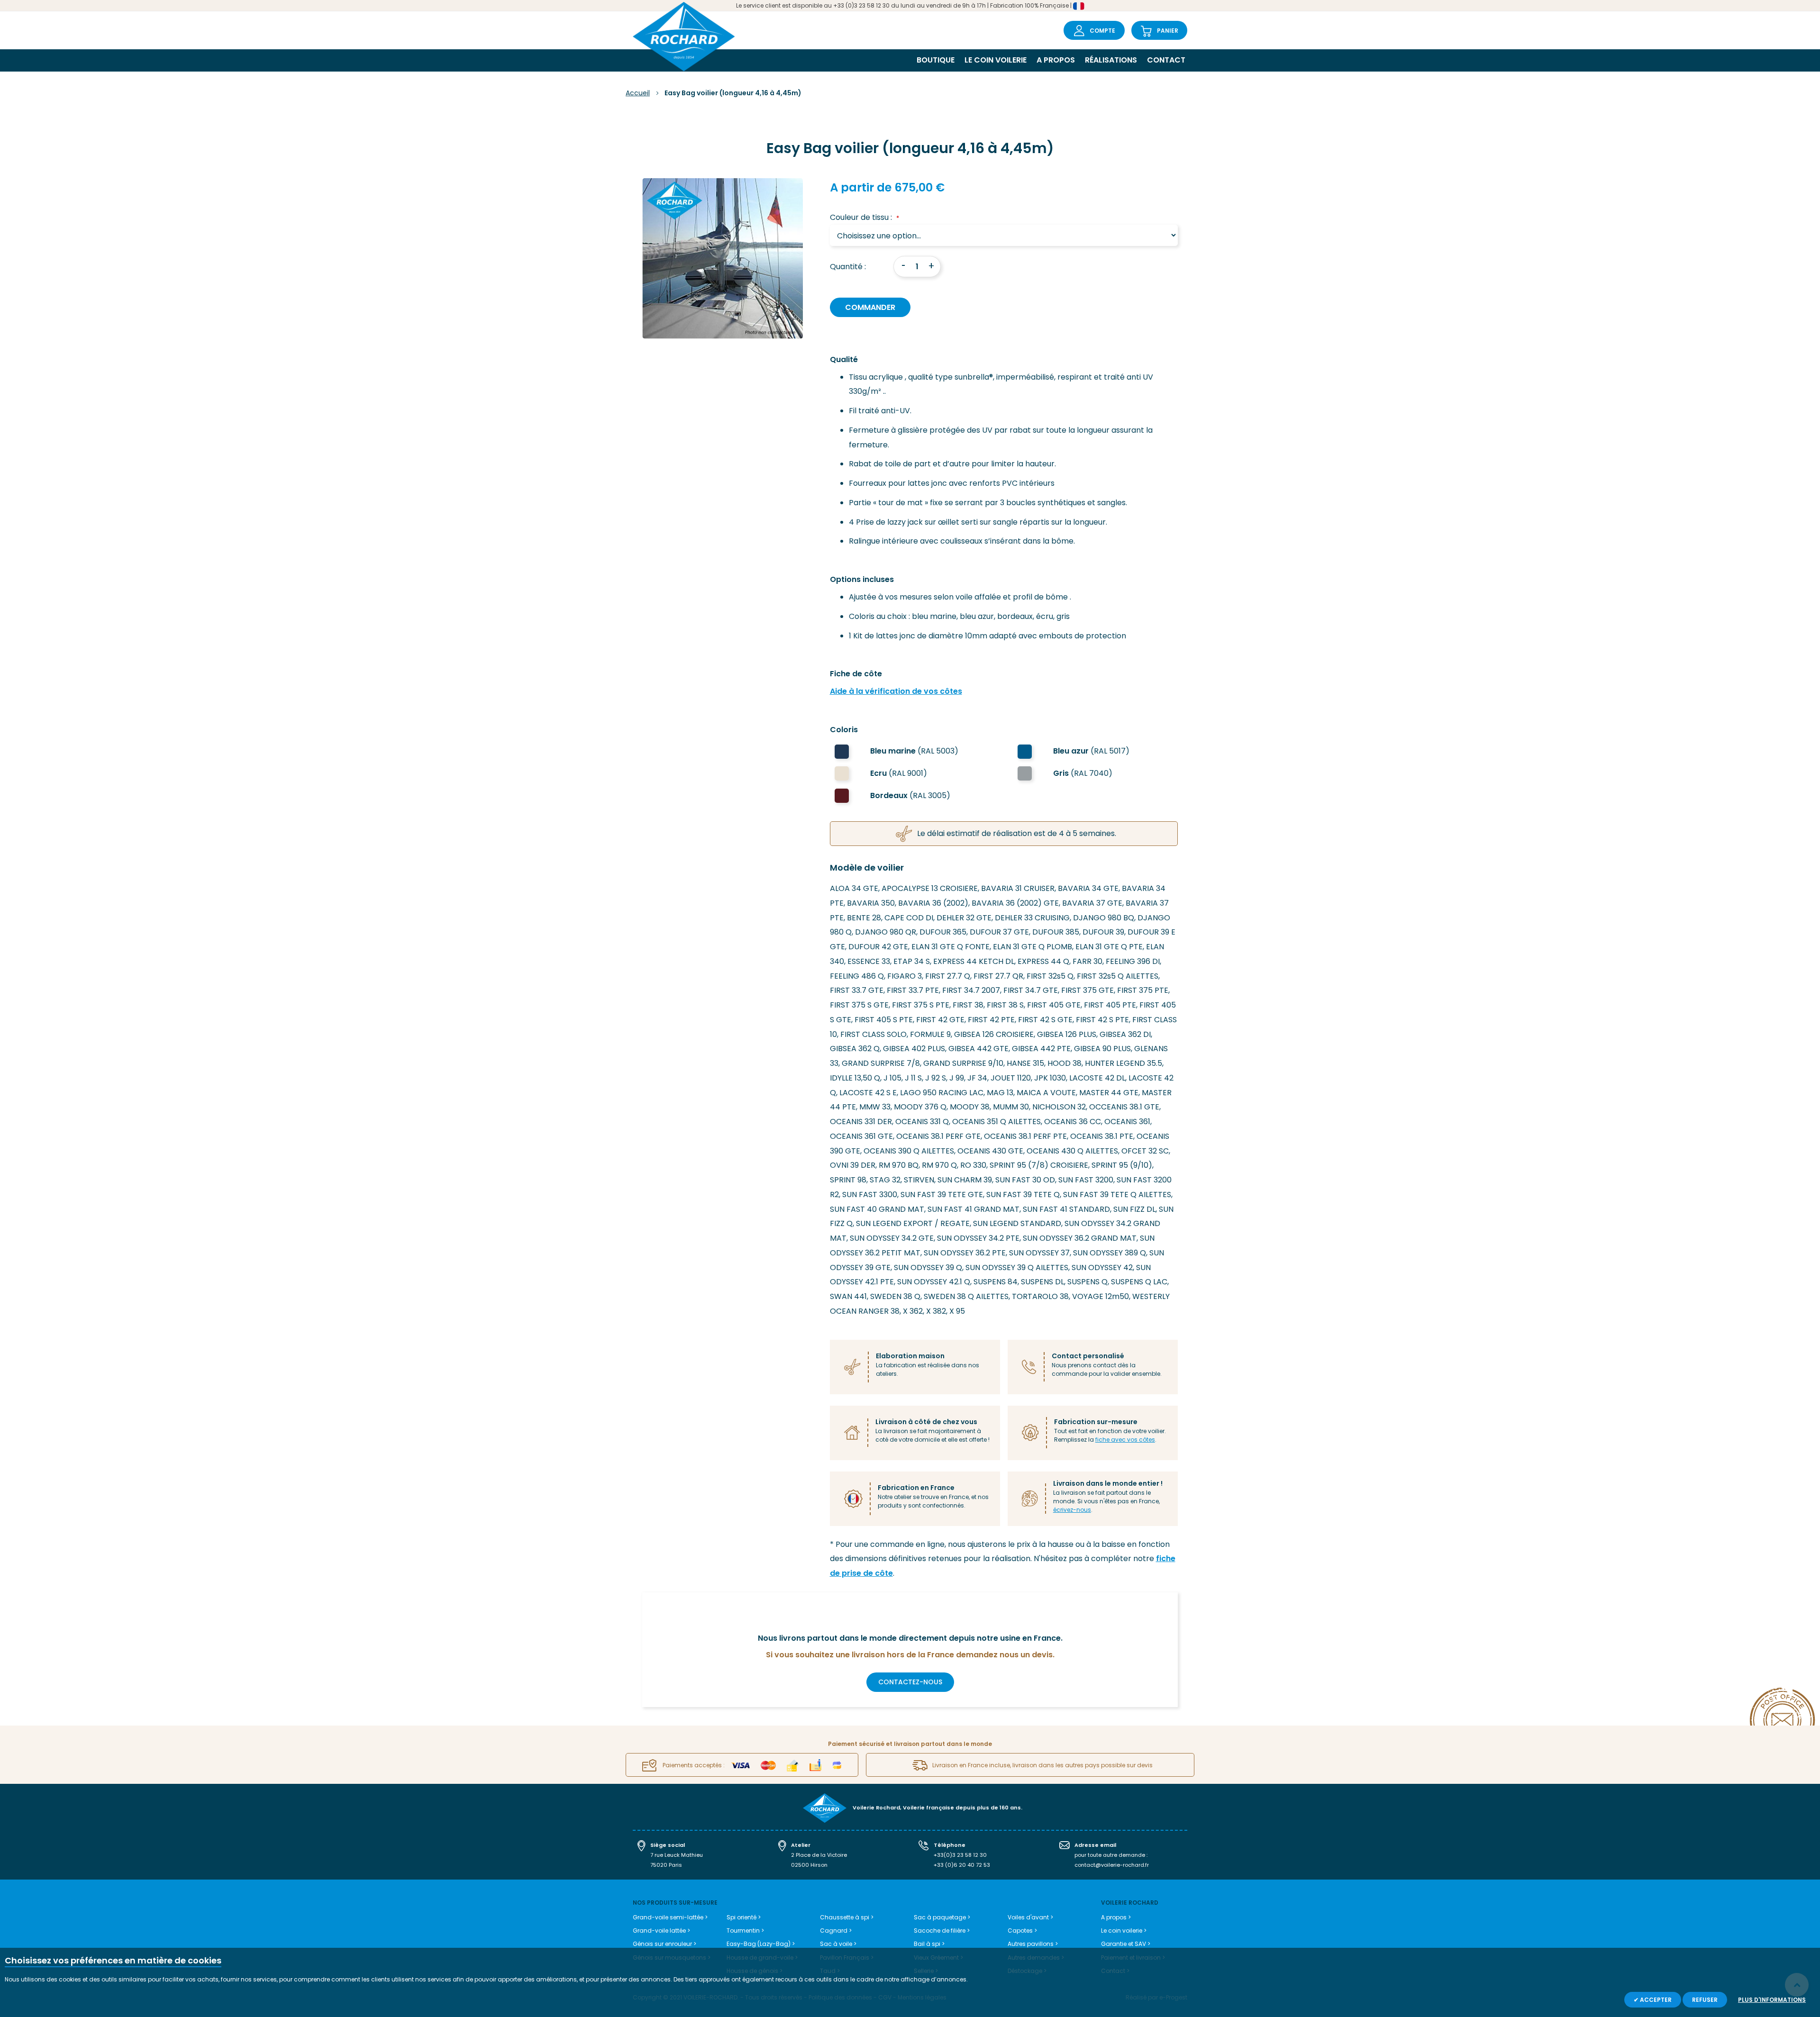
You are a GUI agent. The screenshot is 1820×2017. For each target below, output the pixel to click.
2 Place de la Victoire (819, 1855)
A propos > (1116, 1917)
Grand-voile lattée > (661, 1931)
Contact (1166, 60)
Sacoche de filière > (942, 1931)
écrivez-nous (1072, 1510)
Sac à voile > (838, 1944)
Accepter (1655, 2000)
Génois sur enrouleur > (664, 1944)
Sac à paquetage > (942, 1917)
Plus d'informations (1772, 2000)
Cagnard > (836, 1931)
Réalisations (1111, 60)
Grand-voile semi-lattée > (670, 1917)
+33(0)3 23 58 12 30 (960, 1855)
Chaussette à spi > (847, 1917)
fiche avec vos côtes (1125, 1440)
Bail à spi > (929, 1944)
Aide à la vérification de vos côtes (896, 691)
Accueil (638, 93)
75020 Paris (666, 1865)
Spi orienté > (744, 1917)
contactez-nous (910, 1682)
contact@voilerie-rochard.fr (1112, 1865)
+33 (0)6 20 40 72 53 (962, 1865)
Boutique (936, 60)
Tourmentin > (745, 1931)
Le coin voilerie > (1124, 1931)
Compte (1102, 31)
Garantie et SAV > (1126, 1944)
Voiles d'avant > (1030, 1917)
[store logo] (684, 38)
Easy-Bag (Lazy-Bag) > (761, 1944)
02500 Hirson (809, 1865)
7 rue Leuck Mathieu (677, 1855)
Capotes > (1022, 1931)
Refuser (1705, 2000)
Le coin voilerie (996, 60)
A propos (1056, 60)
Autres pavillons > (1033, 1944)
